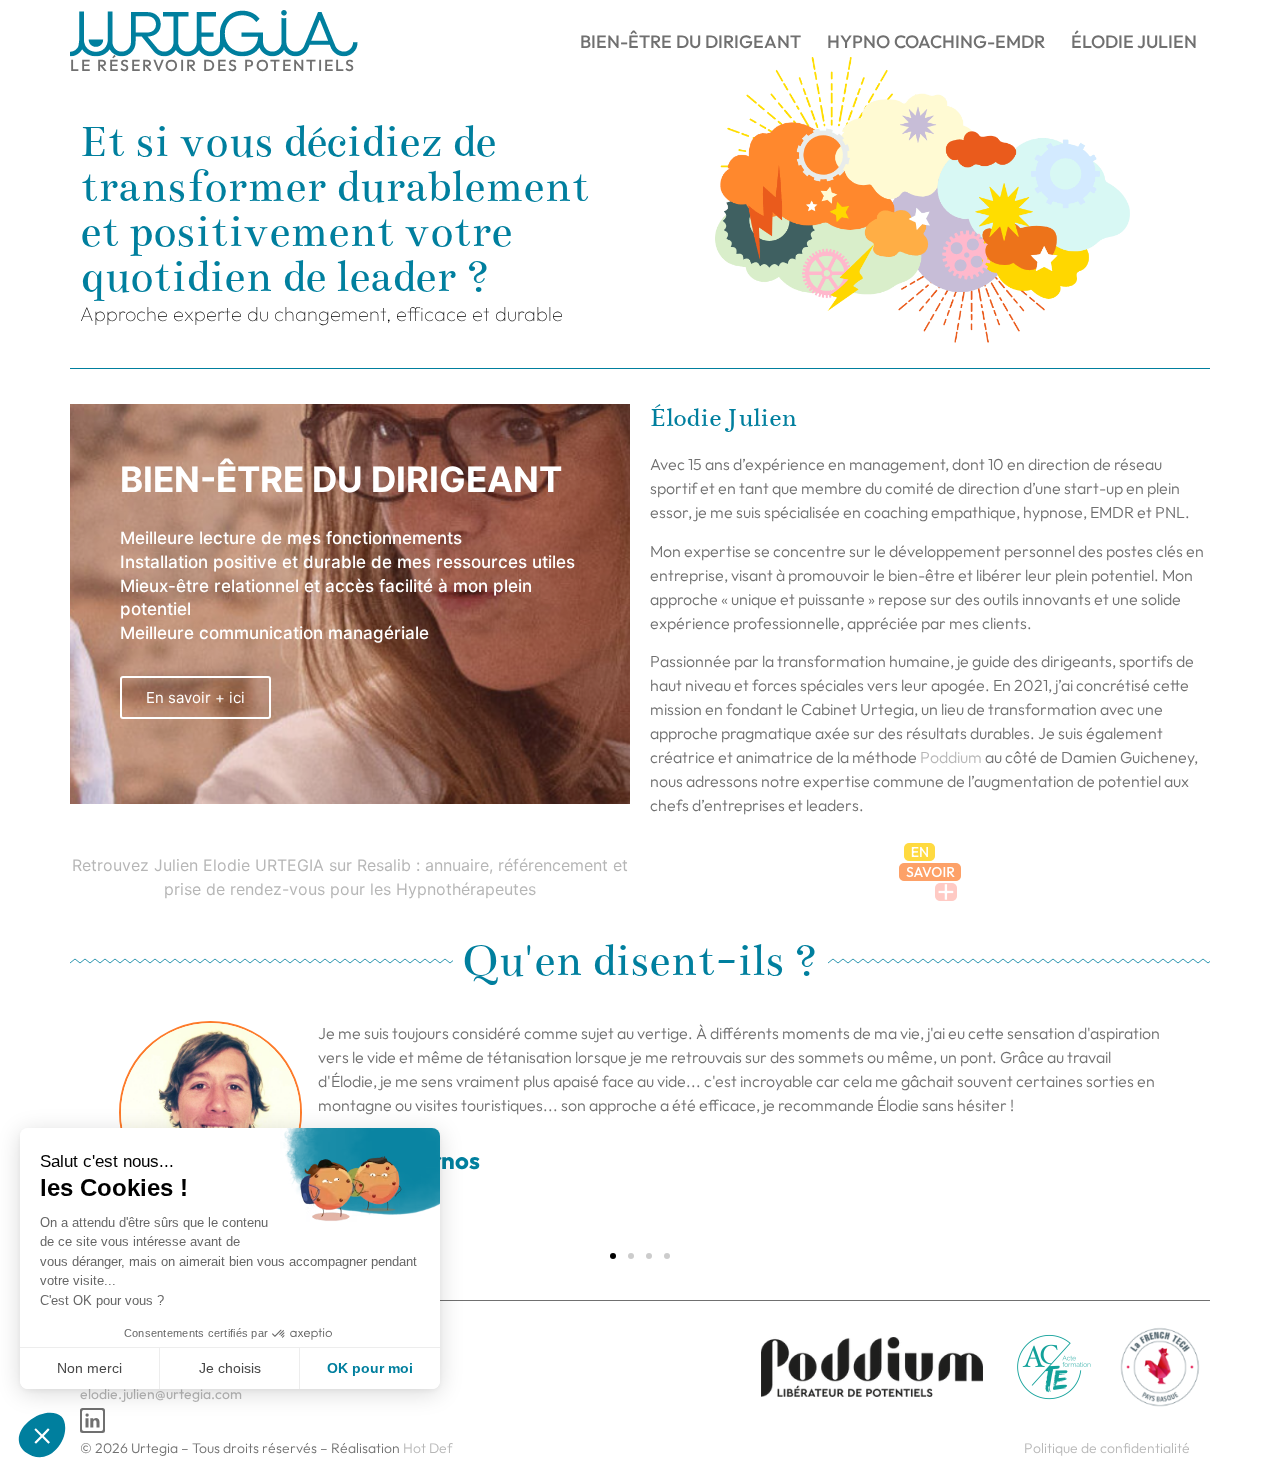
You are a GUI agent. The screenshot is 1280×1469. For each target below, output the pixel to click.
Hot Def (428, 1448)
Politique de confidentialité (1107, 1448)
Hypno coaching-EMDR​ (936, 41)
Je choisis (230, 1368)
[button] (613, 1256)
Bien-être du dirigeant (690, 41)
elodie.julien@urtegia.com (161, 1394)
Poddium (951, 757)
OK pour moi (370, 1368)
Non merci (89, 1368)
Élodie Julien (1134, 41)
